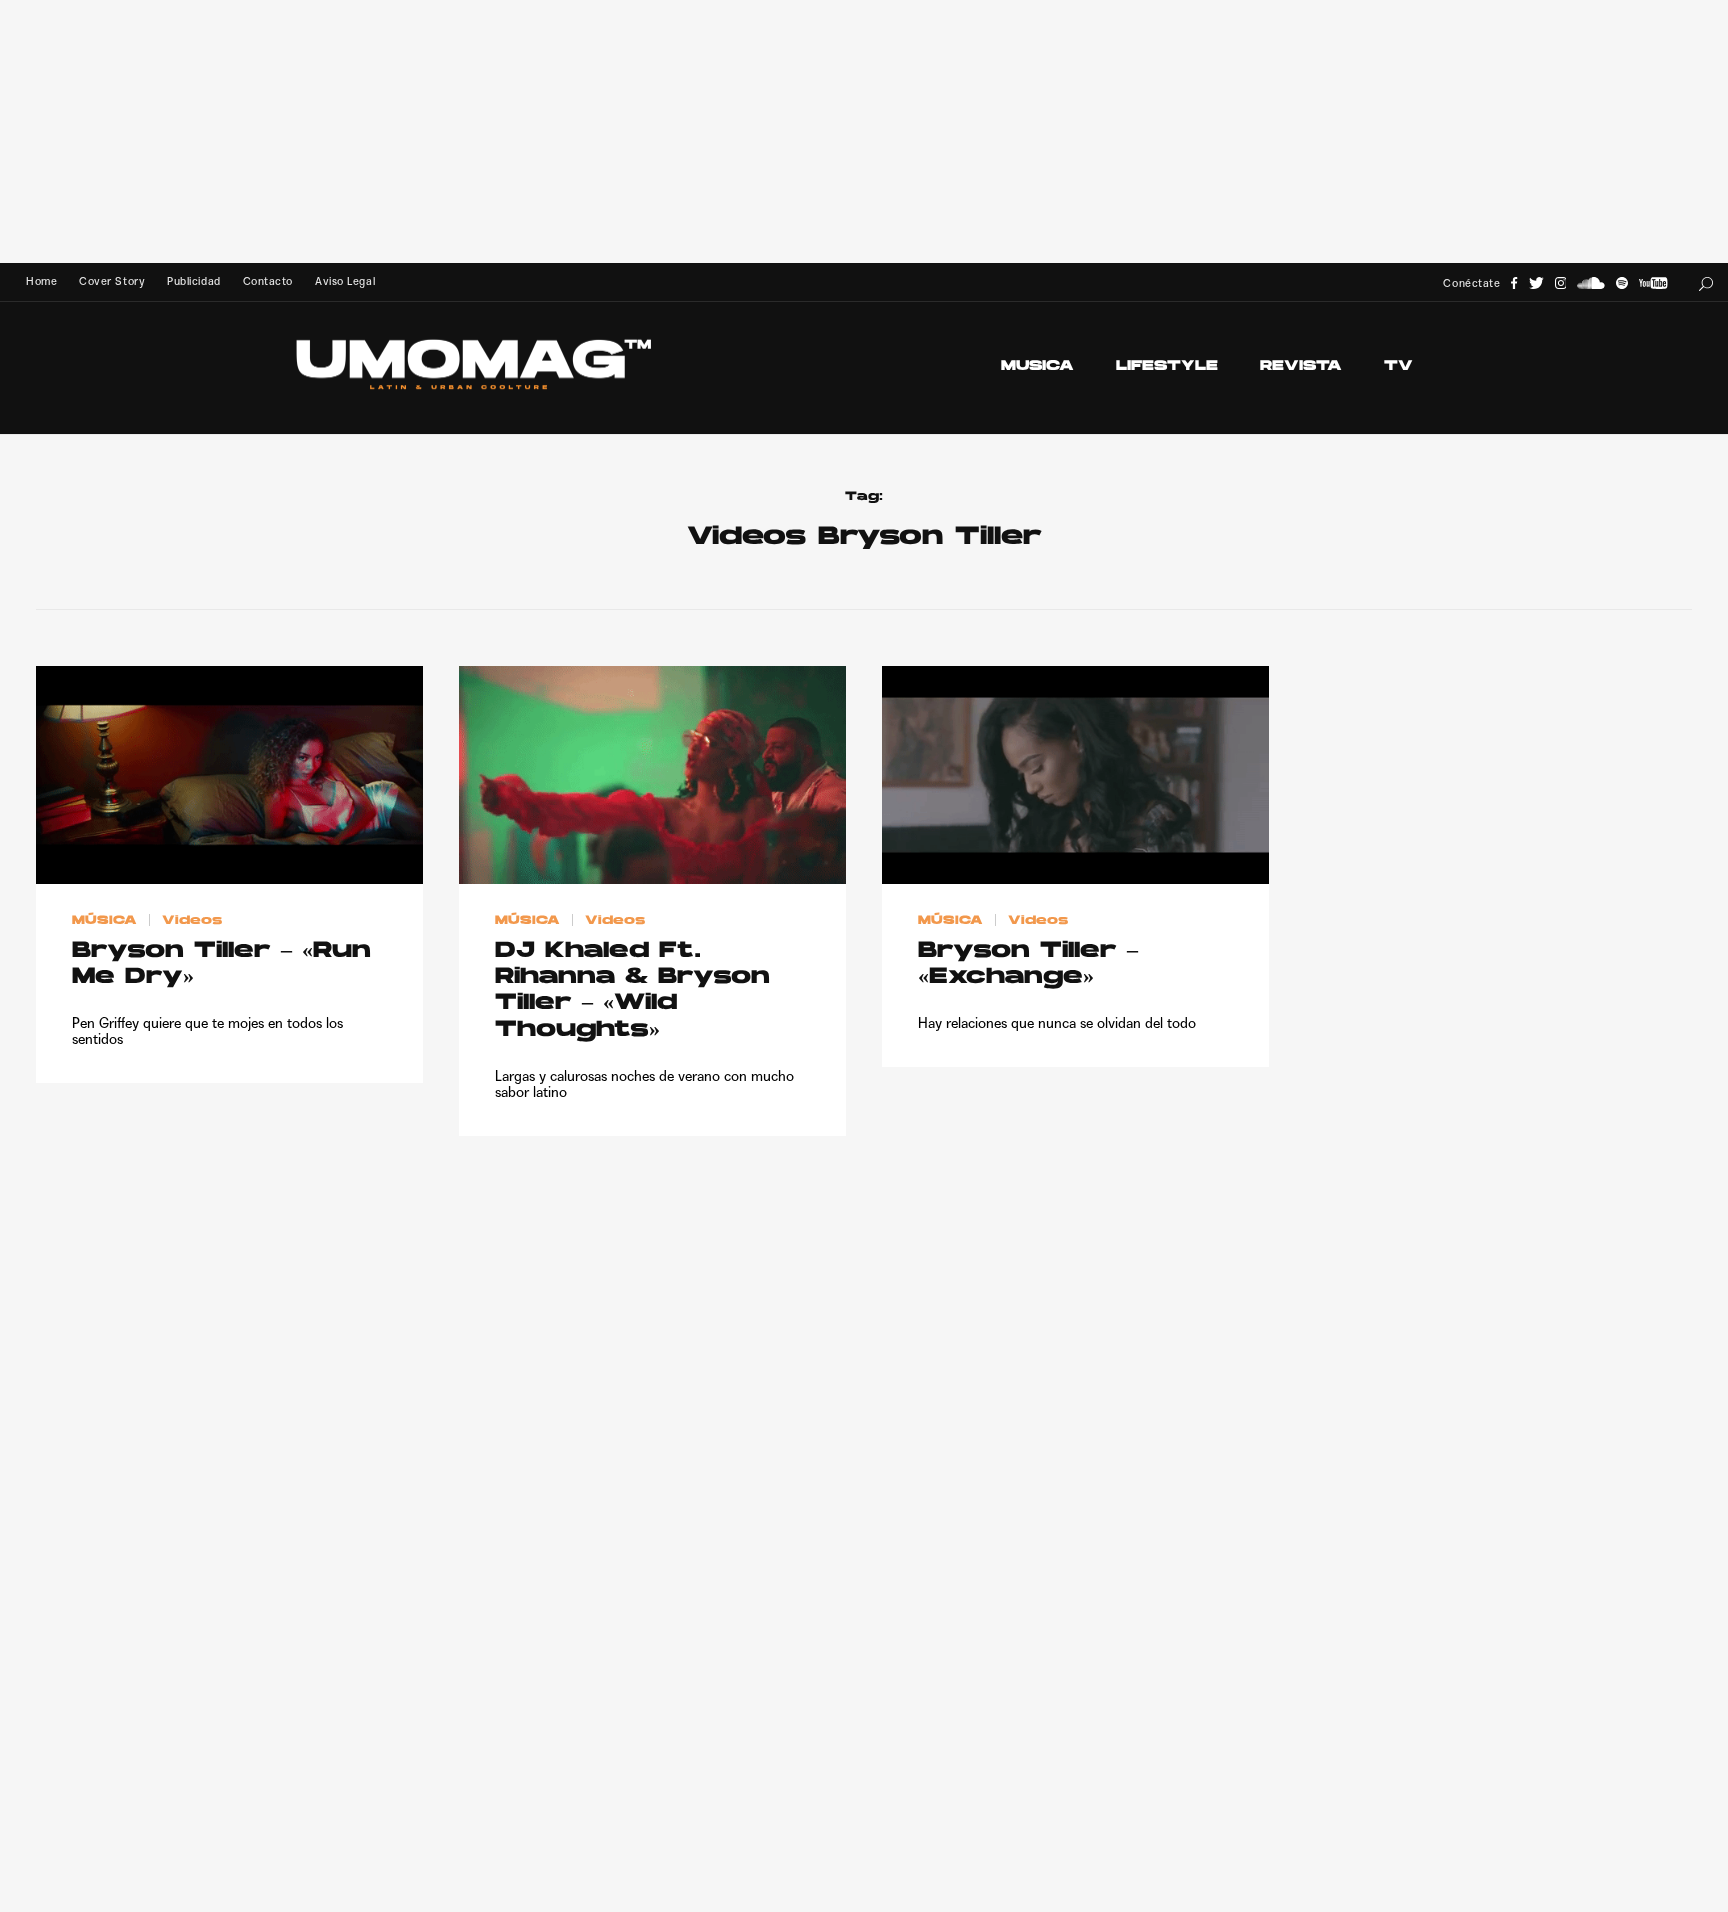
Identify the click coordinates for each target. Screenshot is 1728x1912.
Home (41, 281)
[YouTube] (1653, 283)
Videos (192, 921)
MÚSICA (104, 921)
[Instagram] (1561, 283)
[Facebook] (1514, 283)
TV (1398, 366)
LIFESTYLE (1167, 366)
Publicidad (193, 281)
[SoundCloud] (1591, 283)
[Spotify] (1622, 283)
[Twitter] (1536, 283)
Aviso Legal (345, 281)
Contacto (268, 281)
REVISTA (1301, 366)
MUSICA (1037, 366)
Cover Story (112, 281)
